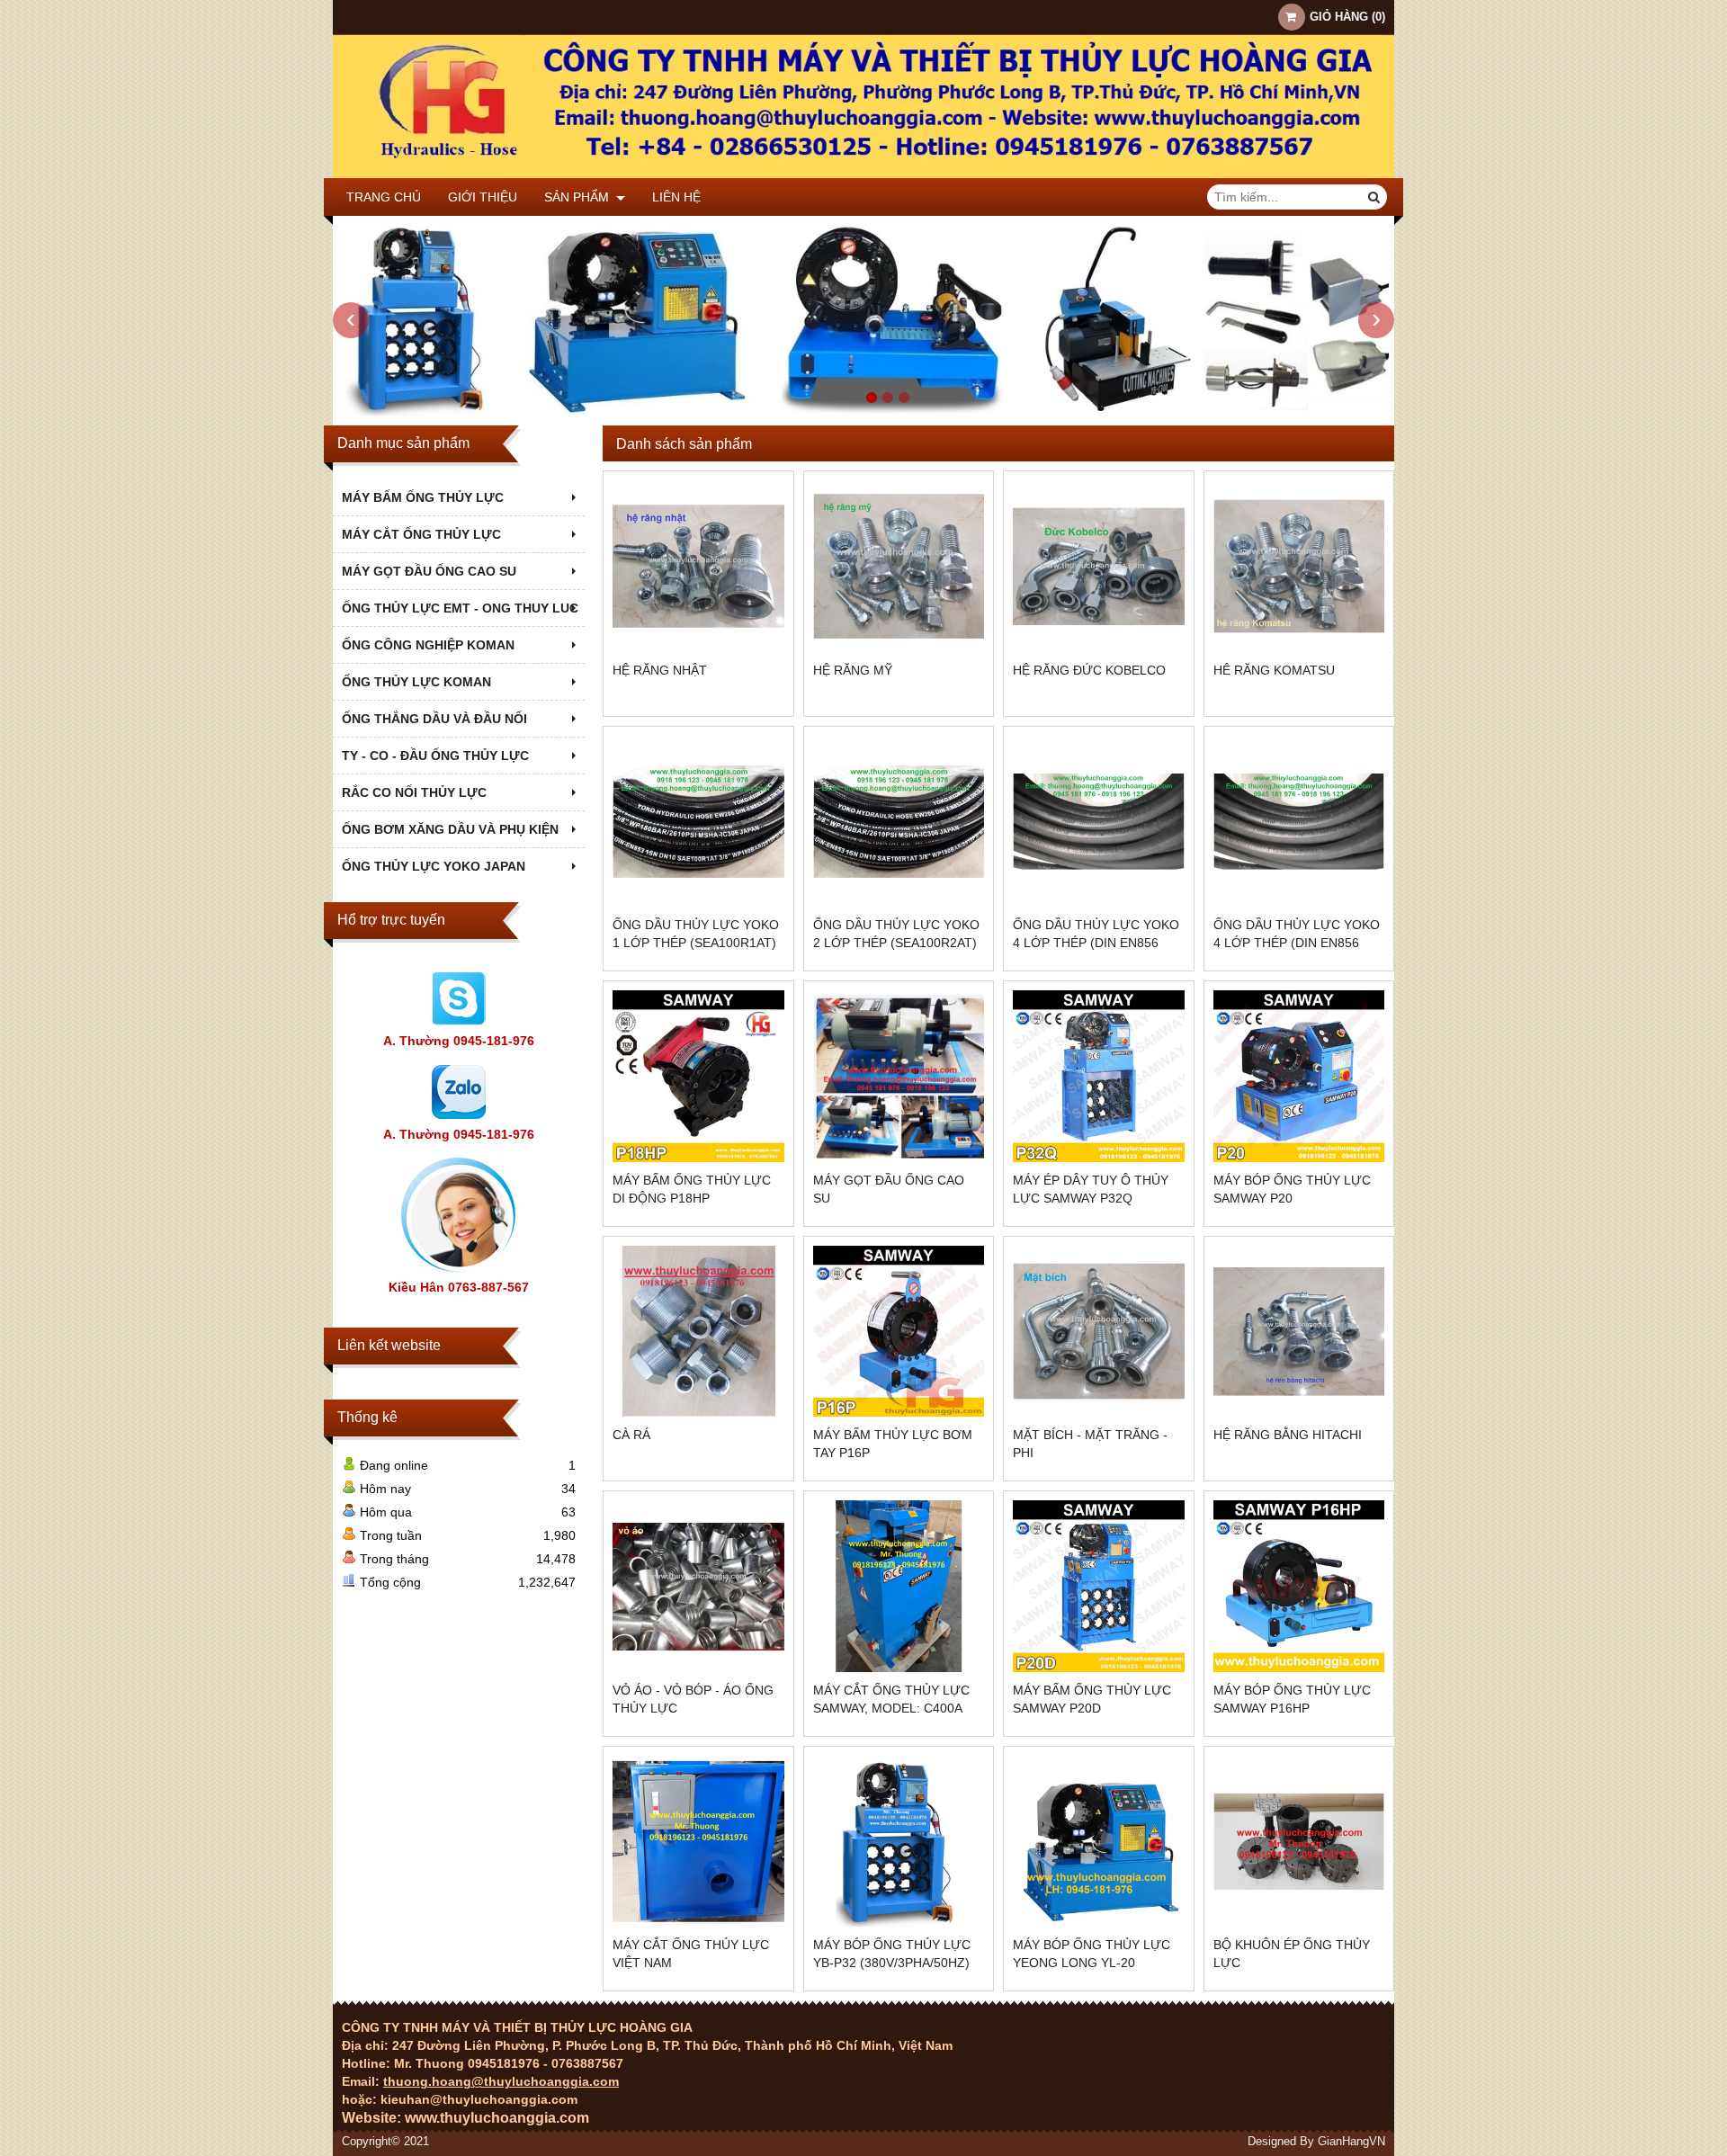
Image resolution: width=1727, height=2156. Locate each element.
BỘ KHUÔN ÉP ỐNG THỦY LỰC (1292, 1954)
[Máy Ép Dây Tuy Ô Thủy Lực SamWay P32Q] (1099, 1076)
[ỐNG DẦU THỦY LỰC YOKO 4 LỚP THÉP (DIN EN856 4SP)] (1099, 822)
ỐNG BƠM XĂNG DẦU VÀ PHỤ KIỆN (450, 829)
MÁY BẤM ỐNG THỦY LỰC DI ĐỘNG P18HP (692, 1189)
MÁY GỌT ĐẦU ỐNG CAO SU (429, 571)
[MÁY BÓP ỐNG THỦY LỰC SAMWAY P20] (1299, 1076)
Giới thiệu (483, 197)
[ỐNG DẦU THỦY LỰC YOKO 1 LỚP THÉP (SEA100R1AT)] (698, 822)
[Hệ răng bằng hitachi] (1299, 1332)
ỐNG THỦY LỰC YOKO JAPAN (434, 866)
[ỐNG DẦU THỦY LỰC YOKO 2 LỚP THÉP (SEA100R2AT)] (899, 822)
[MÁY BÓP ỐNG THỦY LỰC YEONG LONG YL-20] (1099, 1842)
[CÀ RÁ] (698, 1332)
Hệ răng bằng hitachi (1288, 1435)
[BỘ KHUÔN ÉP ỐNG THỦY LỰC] (1299, 1842)
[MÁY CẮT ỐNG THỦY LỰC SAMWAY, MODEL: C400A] (899, 1586)
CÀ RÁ (631, 1435)
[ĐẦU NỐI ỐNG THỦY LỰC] (863, 411)
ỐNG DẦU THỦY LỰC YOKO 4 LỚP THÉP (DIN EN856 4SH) (1297, 943)
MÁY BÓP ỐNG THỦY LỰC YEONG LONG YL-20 (1092, 1954)
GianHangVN (1351, 2142)
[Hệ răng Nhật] (698, 566)
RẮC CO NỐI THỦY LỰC (414, 792)
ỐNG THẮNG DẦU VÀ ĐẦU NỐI (434, 719)
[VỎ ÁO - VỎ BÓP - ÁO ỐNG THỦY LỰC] (698, 1586)
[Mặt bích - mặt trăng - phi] (1099, 1332)
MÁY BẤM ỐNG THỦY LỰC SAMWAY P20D (1092, 1699)
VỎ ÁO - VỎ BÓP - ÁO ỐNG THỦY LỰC (693, 1699)
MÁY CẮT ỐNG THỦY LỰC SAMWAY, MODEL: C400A (891, 1699)
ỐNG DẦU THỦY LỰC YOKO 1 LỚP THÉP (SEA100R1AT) (696, 934)
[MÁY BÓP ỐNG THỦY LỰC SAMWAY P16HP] (1299, 1586)
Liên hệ (676, 197)
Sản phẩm (578, 197)
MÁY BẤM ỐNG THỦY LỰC (423, 497)
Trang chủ (384, 197)
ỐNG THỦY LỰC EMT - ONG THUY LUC (460, 608)
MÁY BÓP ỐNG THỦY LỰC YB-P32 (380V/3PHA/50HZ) (892, 1954)
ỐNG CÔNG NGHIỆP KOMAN (428, 645)
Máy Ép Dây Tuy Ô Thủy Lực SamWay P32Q (1091, 1189)
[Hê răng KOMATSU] (1299, 566)
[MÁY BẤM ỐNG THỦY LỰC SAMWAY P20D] (1099, 1586)
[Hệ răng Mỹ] (899, 566)
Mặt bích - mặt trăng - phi (1090, 1444)
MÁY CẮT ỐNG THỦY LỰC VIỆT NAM (691, 1954)
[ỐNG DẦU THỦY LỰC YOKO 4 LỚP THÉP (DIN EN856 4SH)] (1299, 822)
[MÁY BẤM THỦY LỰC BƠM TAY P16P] (899, 1332)
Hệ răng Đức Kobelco (1089, 670)
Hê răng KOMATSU (1274, 670)
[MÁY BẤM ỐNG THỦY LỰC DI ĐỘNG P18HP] (698, 1076)
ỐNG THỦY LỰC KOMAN (416, 682)
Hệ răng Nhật (660, 670)
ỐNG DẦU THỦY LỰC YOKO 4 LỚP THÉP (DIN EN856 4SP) (1096, 943)
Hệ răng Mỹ (853, 670)
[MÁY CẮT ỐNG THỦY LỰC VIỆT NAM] (698, 1842)
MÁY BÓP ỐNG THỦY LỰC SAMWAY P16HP (1292, 1699)
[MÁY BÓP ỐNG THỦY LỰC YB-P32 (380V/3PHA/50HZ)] (899, 1842)
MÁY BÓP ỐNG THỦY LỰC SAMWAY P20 (1292, 1189)
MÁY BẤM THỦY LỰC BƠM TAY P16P (893, 1444)
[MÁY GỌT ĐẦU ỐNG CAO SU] (899, 1076)
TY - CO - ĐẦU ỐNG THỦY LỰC (435, 756)
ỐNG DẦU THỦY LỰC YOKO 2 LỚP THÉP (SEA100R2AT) (896, 934)
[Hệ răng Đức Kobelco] (1099, 566)
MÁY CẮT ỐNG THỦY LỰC (421, 534)
